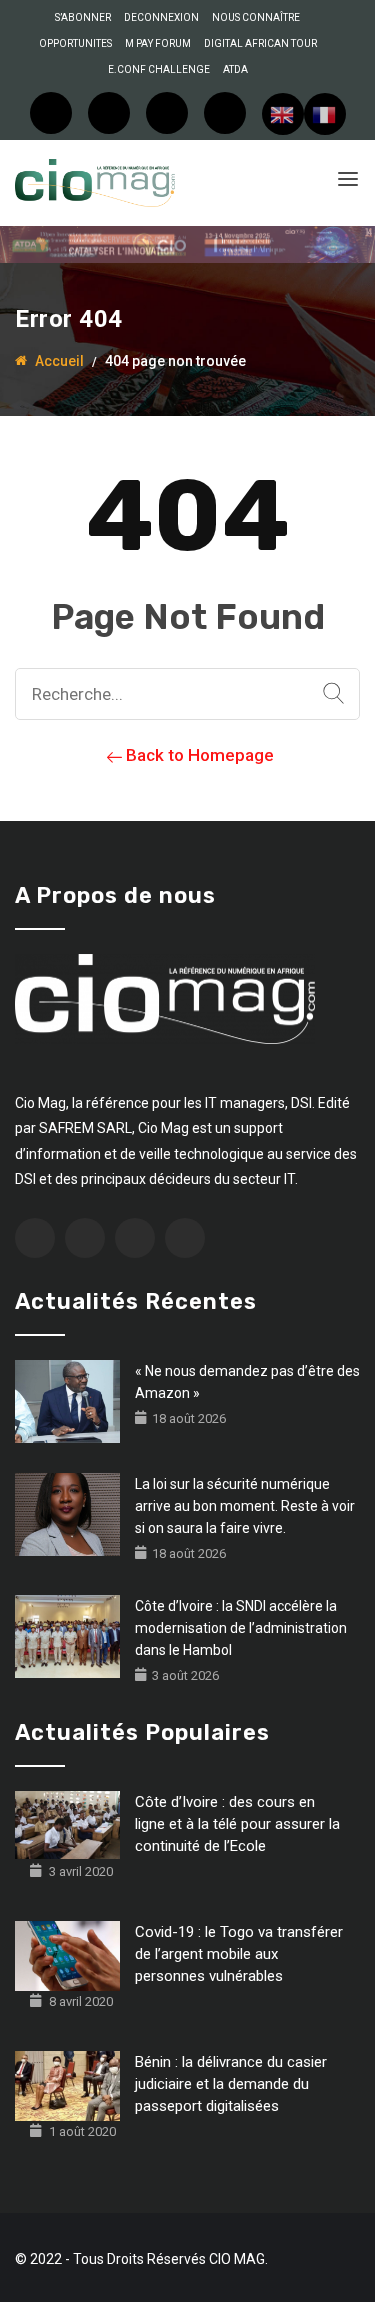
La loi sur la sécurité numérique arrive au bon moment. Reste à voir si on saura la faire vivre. (245, 1506)
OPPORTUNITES (75, 43)
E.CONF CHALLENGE (159, 69)
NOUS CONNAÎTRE (256, 17)
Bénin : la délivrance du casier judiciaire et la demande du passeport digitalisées (231, 2084)
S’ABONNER (83, 17)
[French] (325, 114)
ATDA (235, 69)
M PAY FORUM (158, 43)
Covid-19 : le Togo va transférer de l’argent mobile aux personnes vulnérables (239, 1954)
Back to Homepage (198, 755)
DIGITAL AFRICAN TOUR (260, 43)
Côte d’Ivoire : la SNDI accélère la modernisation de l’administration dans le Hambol (241, 1628)
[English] (283, 114)
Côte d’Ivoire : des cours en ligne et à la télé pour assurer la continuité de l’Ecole (237, 1824)
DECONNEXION (161, 17)
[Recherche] (333, 694)
